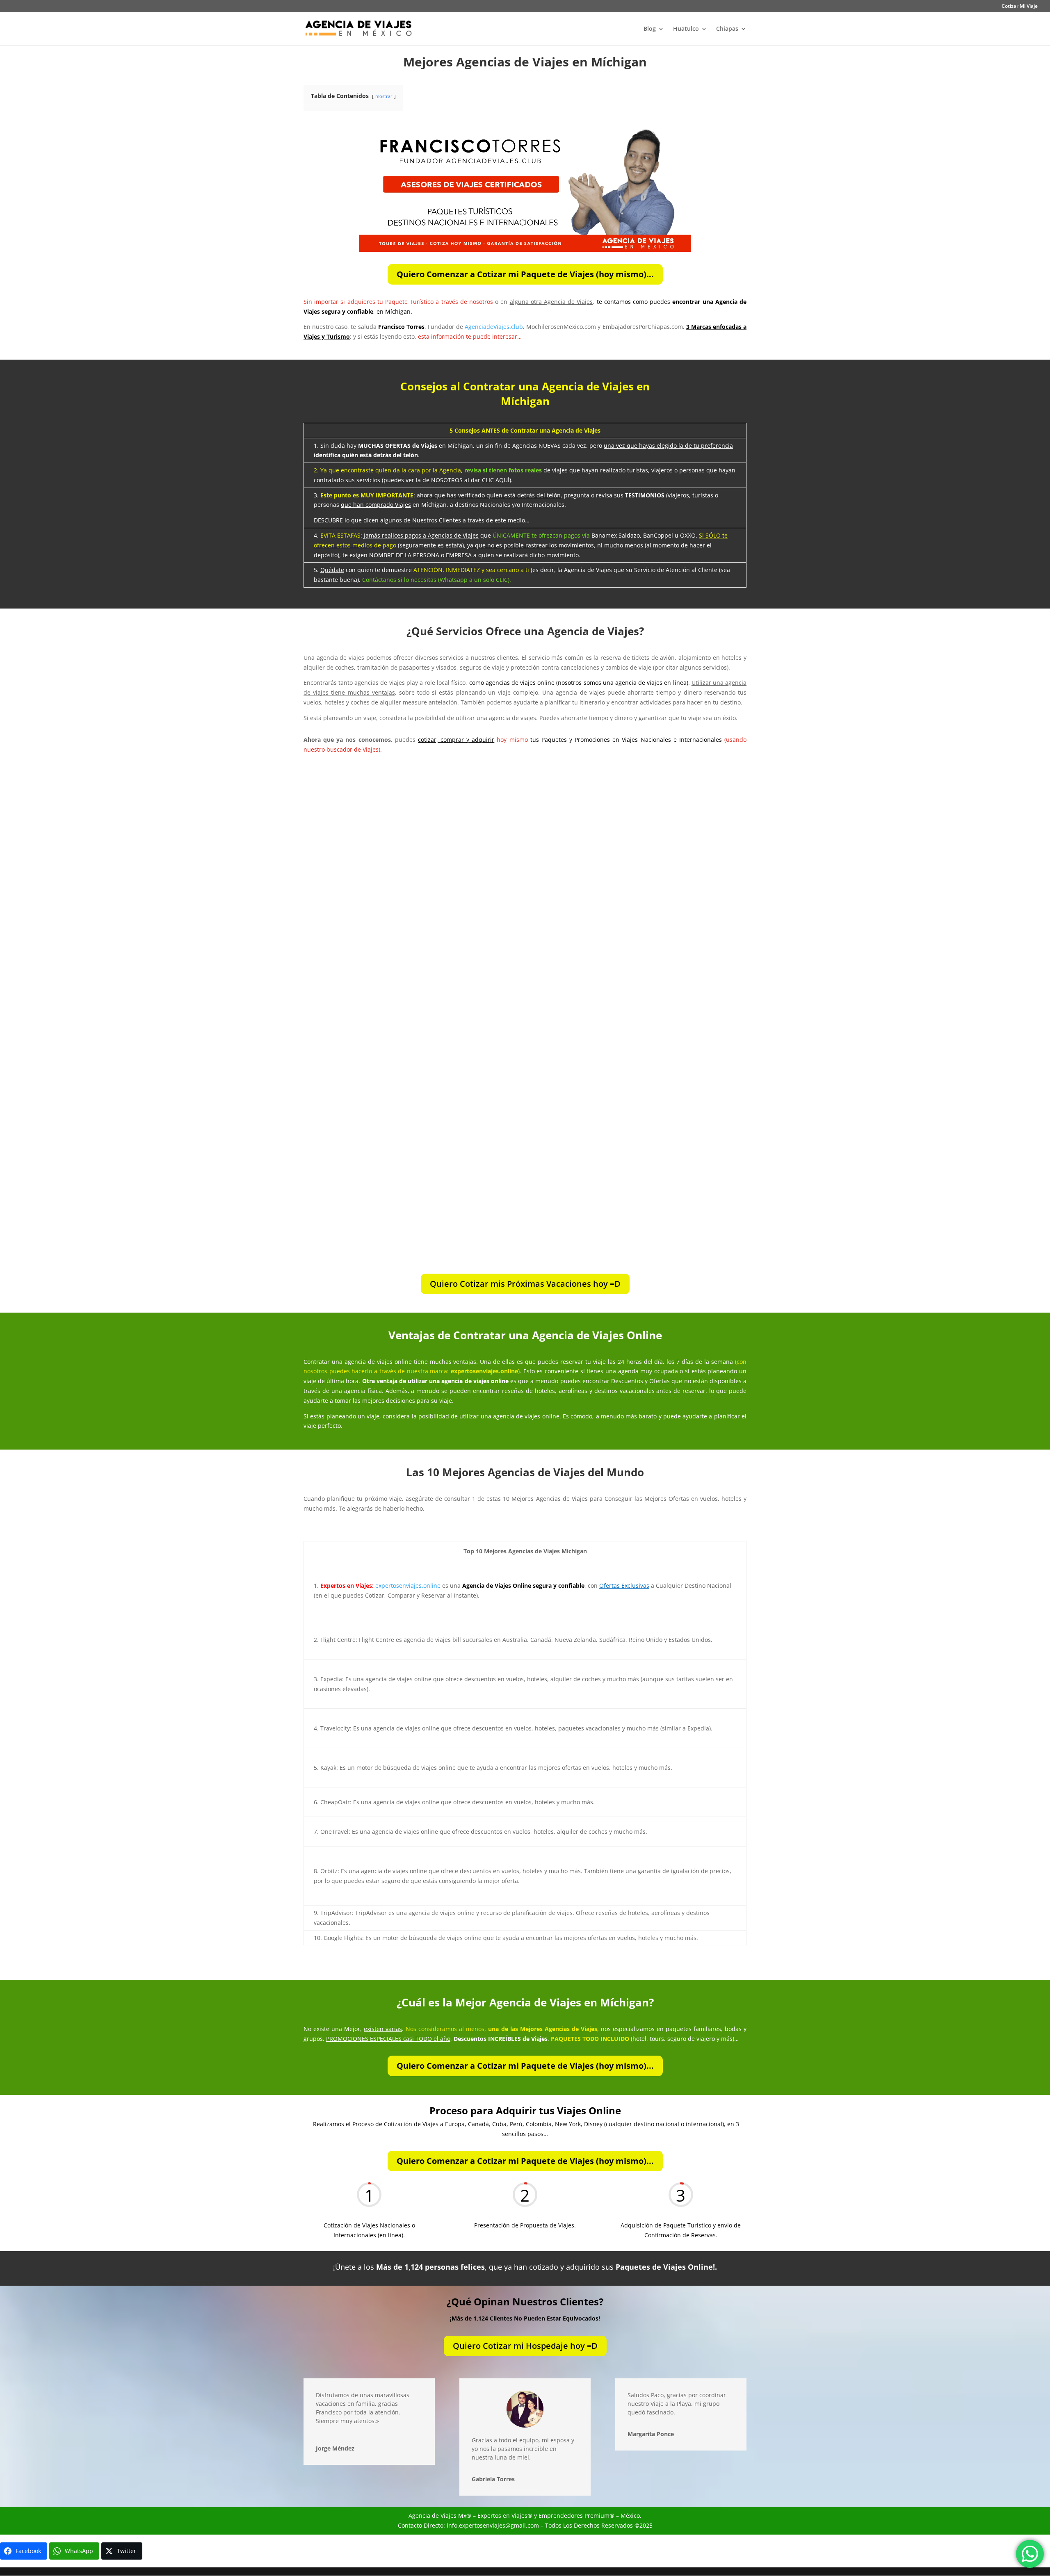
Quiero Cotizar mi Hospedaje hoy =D (525, 2346)
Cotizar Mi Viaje (1020, 7)
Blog (650, 29)
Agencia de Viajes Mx (437, 2516)
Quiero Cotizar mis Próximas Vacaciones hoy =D (525, 1284)
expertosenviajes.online (408, 1585)
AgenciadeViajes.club (494, 327)
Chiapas (727, 29)
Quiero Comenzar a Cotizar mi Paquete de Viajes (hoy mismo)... (525, 274)
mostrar (384, 96)
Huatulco (686, 29)
